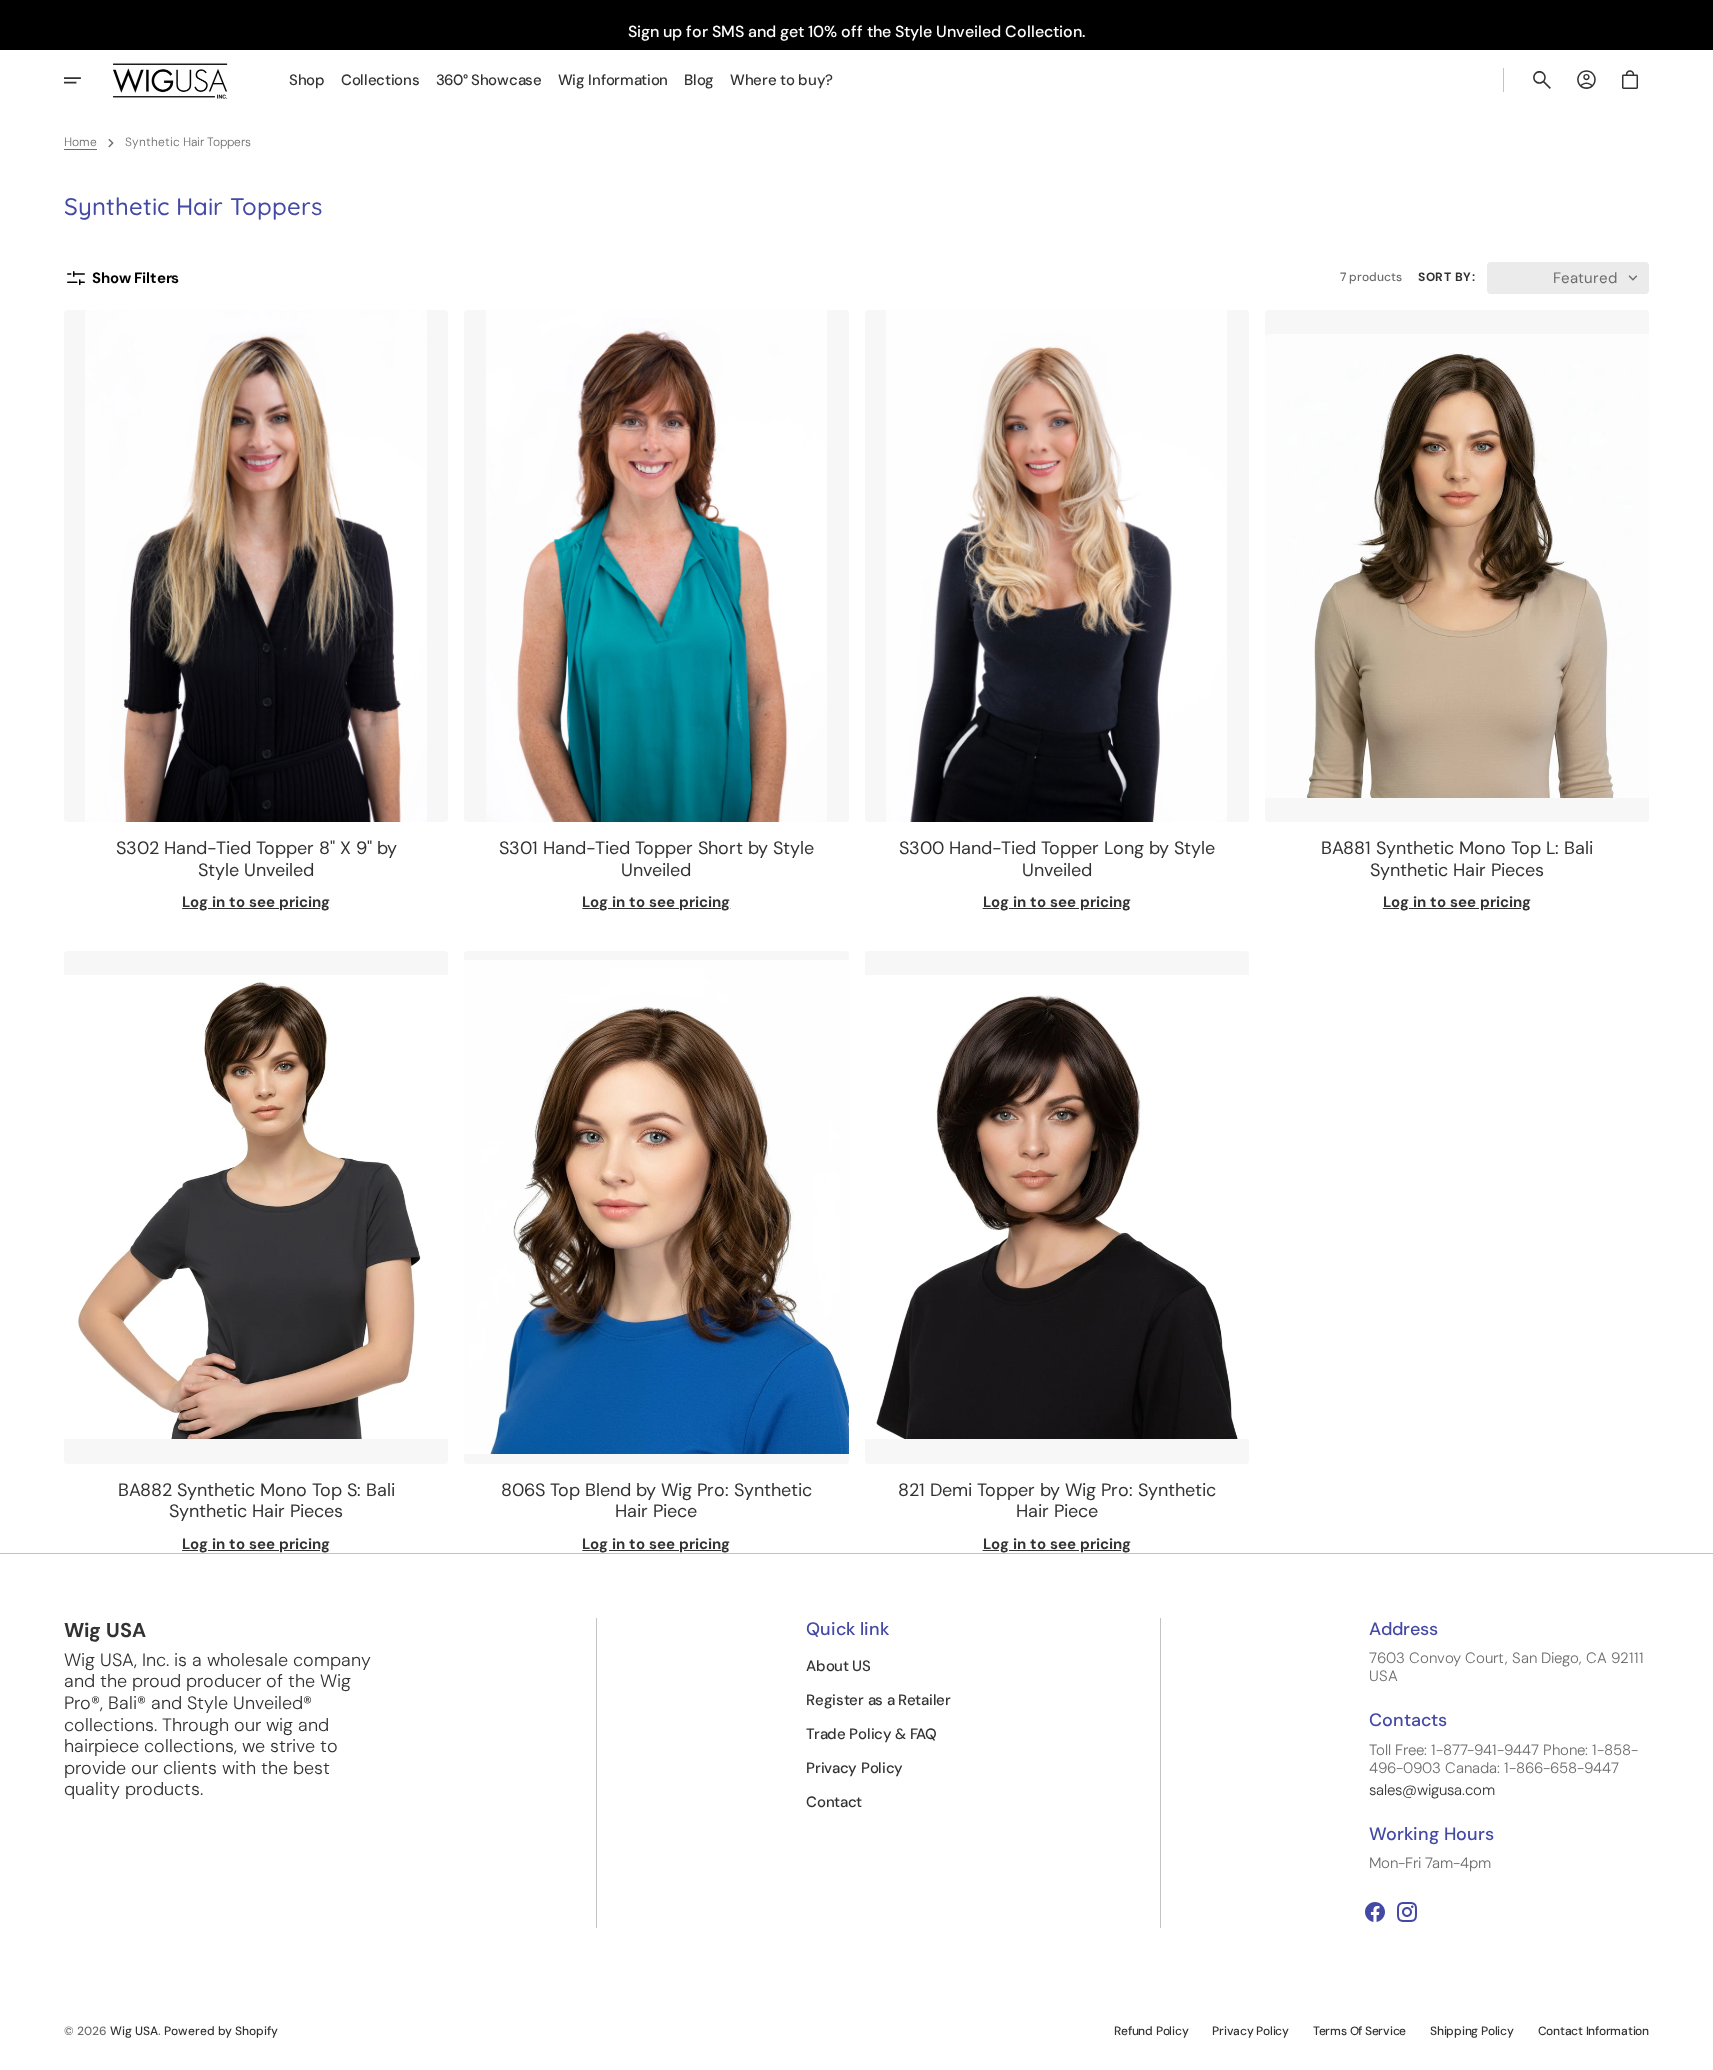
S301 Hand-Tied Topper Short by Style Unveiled (656, 859)
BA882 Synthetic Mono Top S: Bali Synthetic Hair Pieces (256, 1501)
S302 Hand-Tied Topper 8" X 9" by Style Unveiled (256, 859)
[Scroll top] (1689, 2046)
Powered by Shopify (221, 2031)
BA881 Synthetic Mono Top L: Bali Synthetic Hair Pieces (1457, 859)
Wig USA (134, 2031)
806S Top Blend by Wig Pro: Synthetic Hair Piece (656, 1501)
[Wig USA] (170, 80)
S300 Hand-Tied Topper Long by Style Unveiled (1057, 859)
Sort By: (1446, 277)
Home (80, 142)
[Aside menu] (86, 80)
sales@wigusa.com (1432, 1790)
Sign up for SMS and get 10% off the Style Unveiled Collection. (856, 31)
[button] (1542, 80)
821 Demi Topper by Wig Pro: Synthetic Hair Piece (1057, 1501)
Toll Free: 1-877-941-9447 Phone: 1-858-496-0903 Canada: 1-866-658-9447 (1503, 1759)
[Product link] (256, 611)
